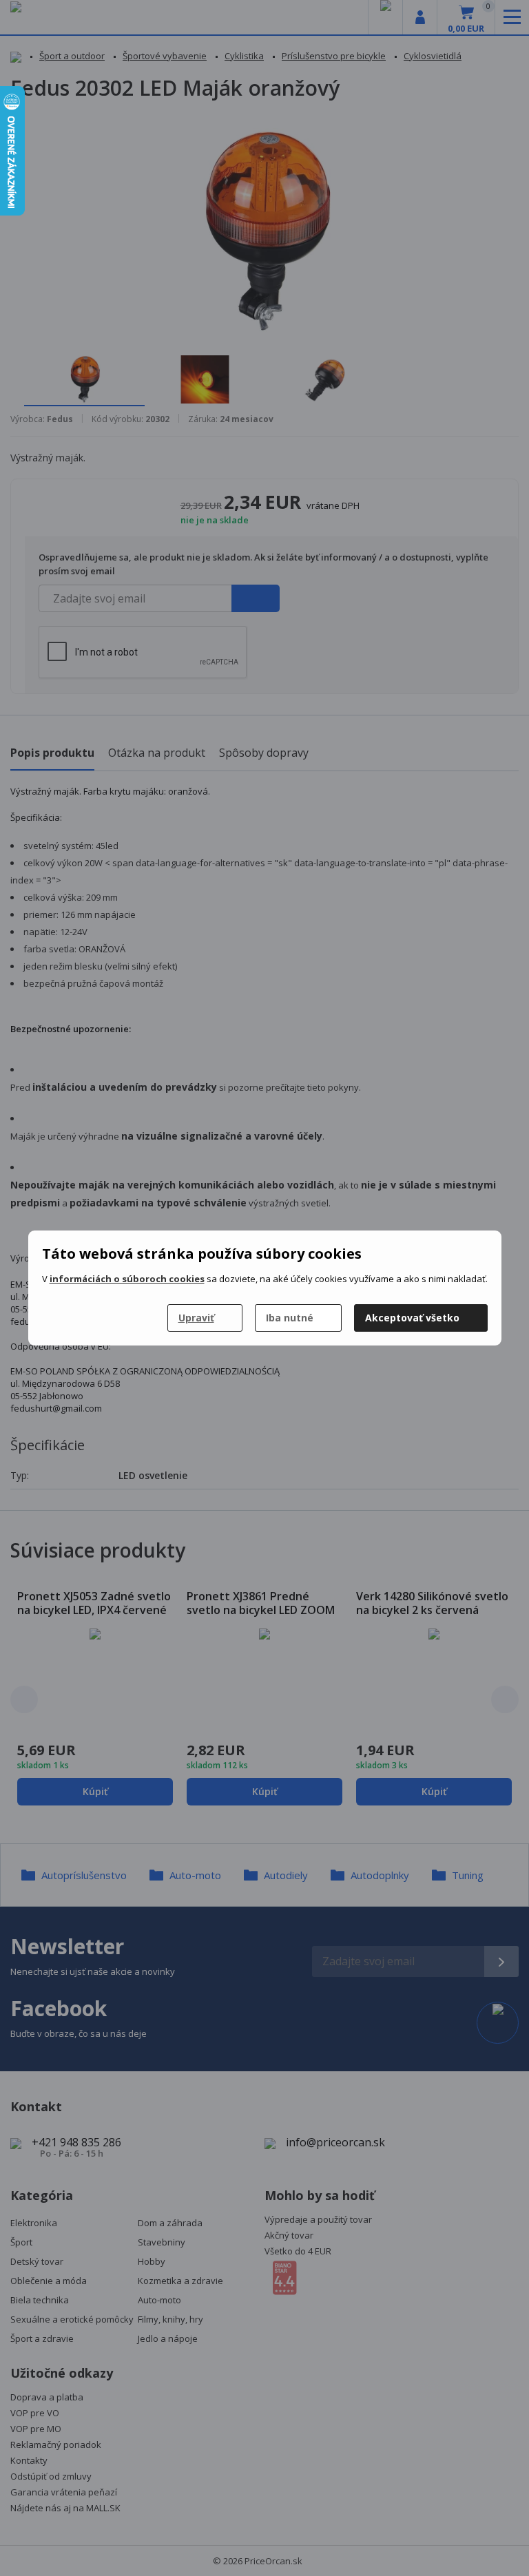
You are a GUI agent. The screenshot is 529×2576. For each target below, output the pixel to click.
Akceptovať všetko (412, 1318)
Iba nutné (290, 1318)
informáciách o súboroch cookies (127, 1279)
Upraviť (196, 1318)
